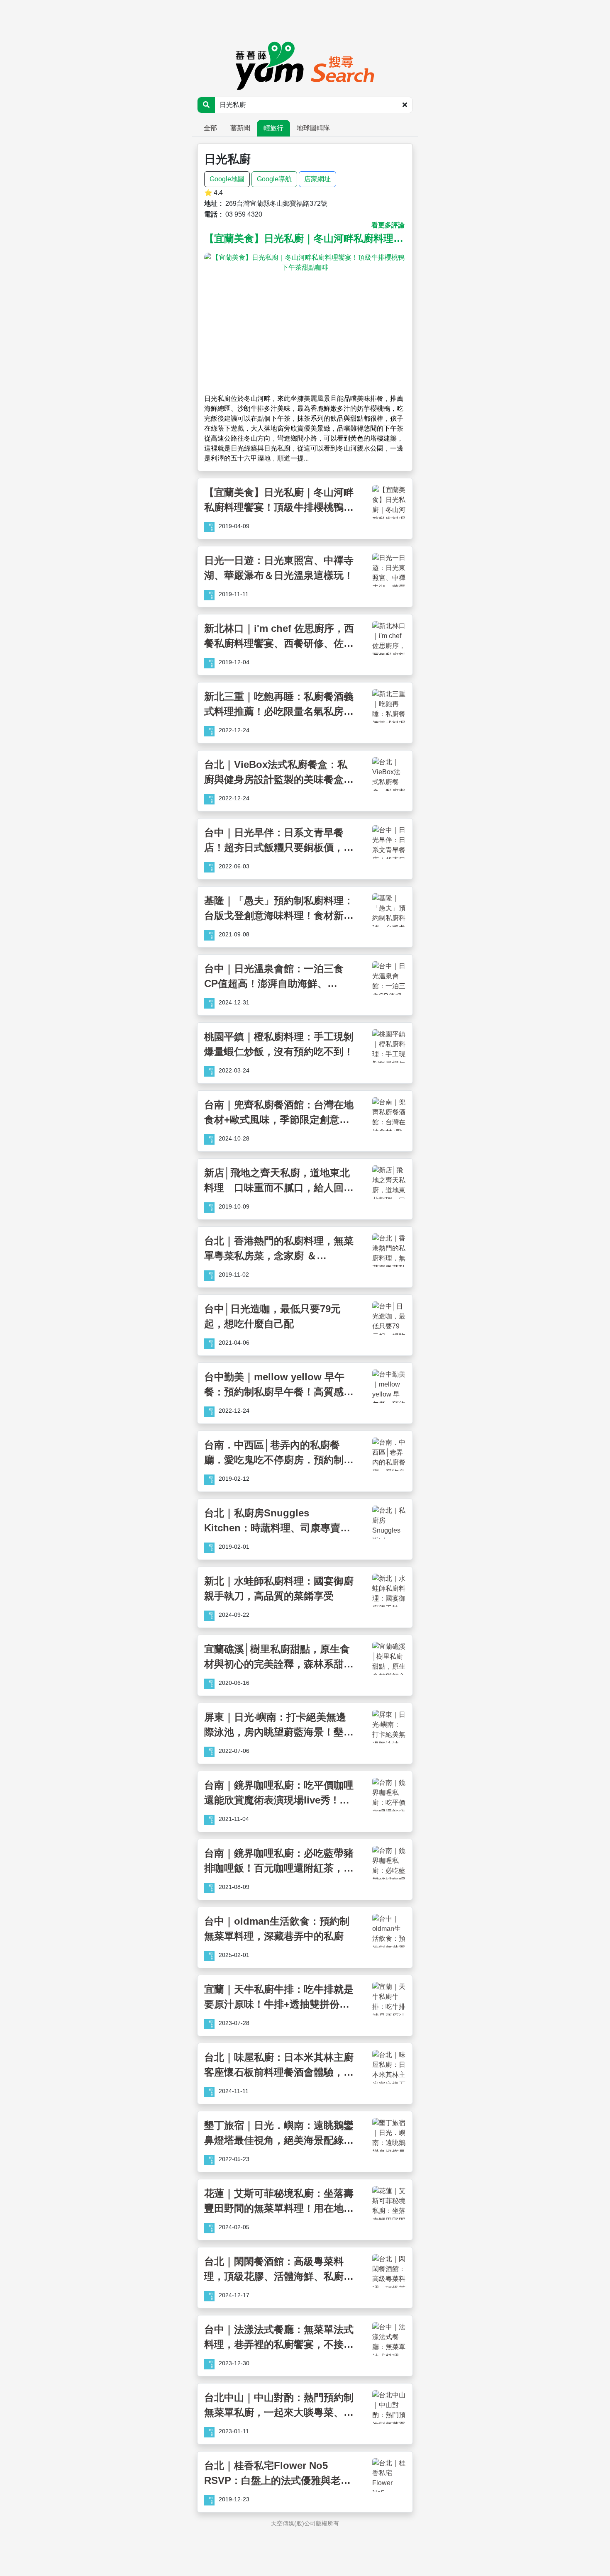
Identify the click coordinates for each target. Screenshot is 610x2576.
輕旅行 (273, 128)
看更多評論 (388, 225)
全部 (210, 128)
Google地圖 (227, 179)
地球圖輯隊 (313, 128)
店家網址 (317, 179)
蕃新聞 (240, 128)
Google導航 (274, 179)
